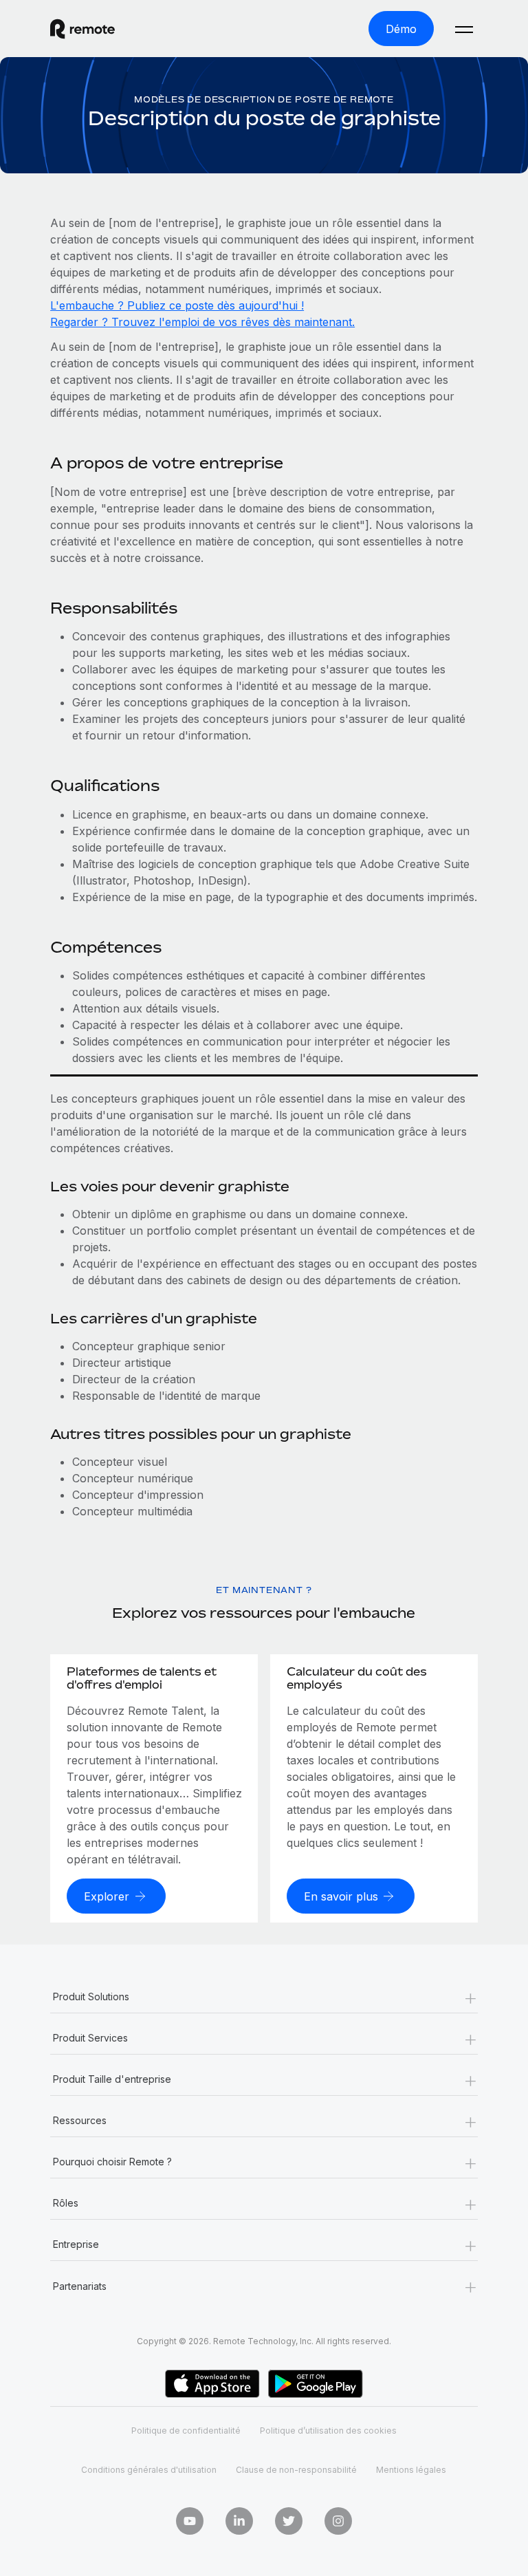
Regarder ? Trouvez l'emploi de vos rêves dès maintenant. (202, 322)
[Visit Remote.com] (82, 29)
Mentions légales (411, 2470)
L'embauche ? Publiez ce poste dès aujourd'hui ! (177, 305)
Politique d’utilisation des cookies (328, 2431)
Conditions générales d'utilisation (149, 2470)
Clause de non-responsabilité (296, 2470)
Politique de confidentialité (186, 2431)
